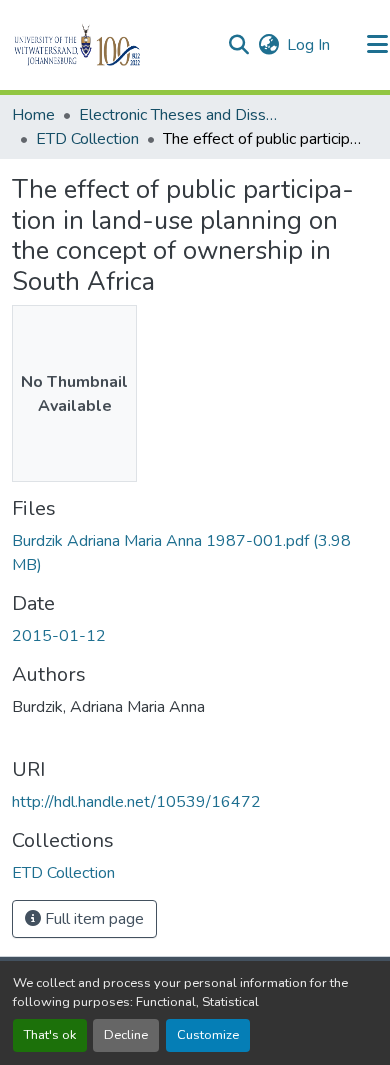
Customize (208, 1035)
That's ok (50, 1035)
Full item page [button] (92, 919)
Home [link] (33, 115)
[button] (111, 45)
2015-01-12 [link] (59, 636)
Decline (126, 1035)
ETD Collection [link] (87, 139)
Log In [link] (308, 45)
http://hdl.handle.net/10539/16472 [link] (136, 802)
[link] (195, 553)
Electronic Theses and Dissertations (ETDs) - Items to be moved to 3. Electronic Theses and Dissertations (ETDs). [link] (179, 115)
